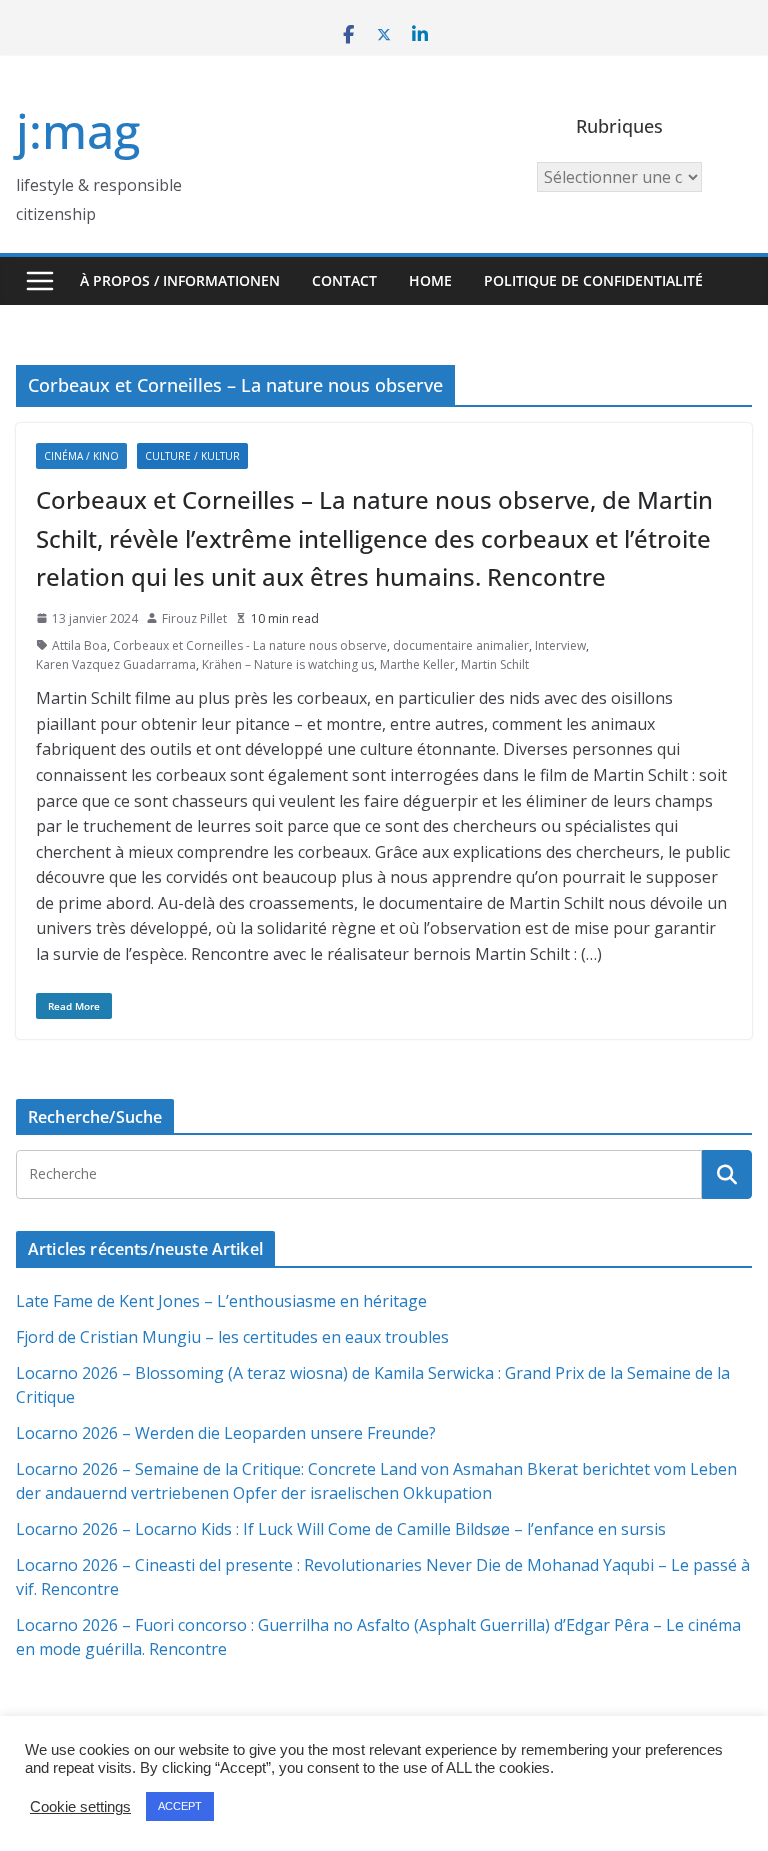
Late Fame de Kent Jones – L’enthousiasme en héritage (221, 1301)
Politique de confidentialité (593, 280)
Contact (344, 280)
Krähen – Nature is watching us (288, 664)
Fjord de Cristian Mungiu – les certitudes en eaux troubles (232, 1337)
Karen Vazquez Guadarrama (116, 664)
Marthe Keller (417, 664)
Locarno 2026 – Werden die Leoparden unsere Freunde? (226, 1433)
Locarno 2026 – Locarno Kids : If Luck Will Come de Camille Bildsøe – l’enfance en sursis (341, 1529)
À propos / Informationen (180, 280)
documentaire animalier (461, 645)
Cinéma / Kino (81, 456)
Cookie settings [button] (80, 1807)
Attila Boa (79, 645)
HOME (430, 280)
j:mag (78, 130)
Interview (560, 645)
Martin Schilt (495, 664)
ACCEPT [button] (180, 1806)
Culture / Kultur (192, 456)
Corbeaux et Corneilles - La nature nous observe (250, 645)
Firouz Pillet (194, 618)
